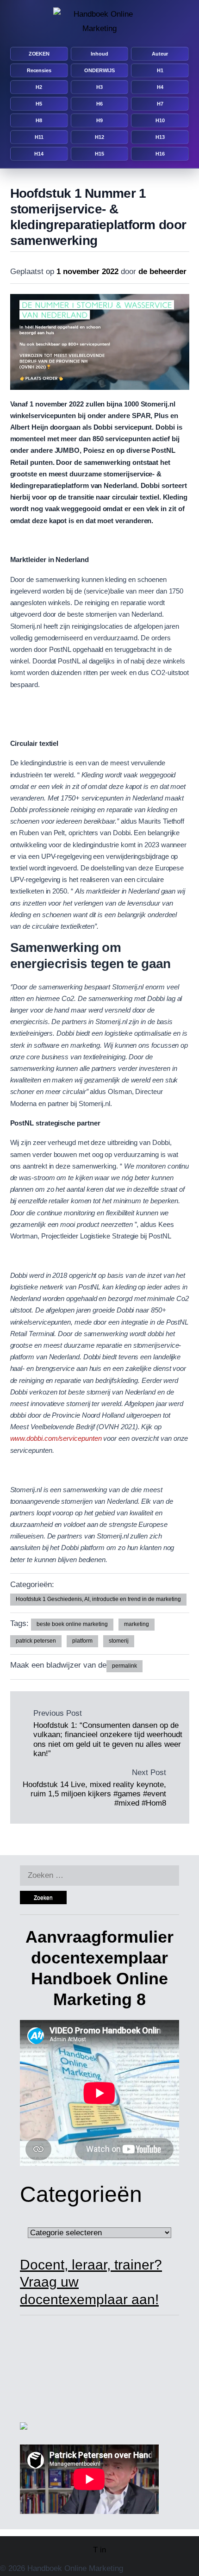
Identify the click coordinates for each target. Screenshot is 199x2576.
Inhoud (99, 54)
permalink (124, 1666)
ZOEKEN (39, 54)
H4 (160, 87)
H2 (39, 87)
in (103, 2550)
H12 (99, 137)
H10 (160, 120)
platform (82, 1641)
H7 (160, 104)
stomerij (119, 1641)
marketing (137, 1624)
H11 (39, 137)
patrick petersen (36, 1641)
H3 (99, 87)
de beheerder (162, 272)
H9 (99, 120)
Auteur (160, 54)
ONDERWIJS (99, 70)
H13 (160, 137)
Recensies (39, 70)
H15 (99, 154)
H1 (160, 70)
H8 (39, 120)
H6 (99, 104)
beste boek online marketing (72, 1624)
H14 (39, 154)
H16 (160, 154)
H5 (39, 104)
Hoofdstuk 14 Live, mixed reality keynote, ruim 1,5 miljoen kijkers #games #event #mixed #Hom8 (94, 1794)
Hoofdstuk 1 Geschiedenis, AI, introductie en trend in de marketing (98, 1599)
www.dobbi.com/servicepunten (57, 1438)
